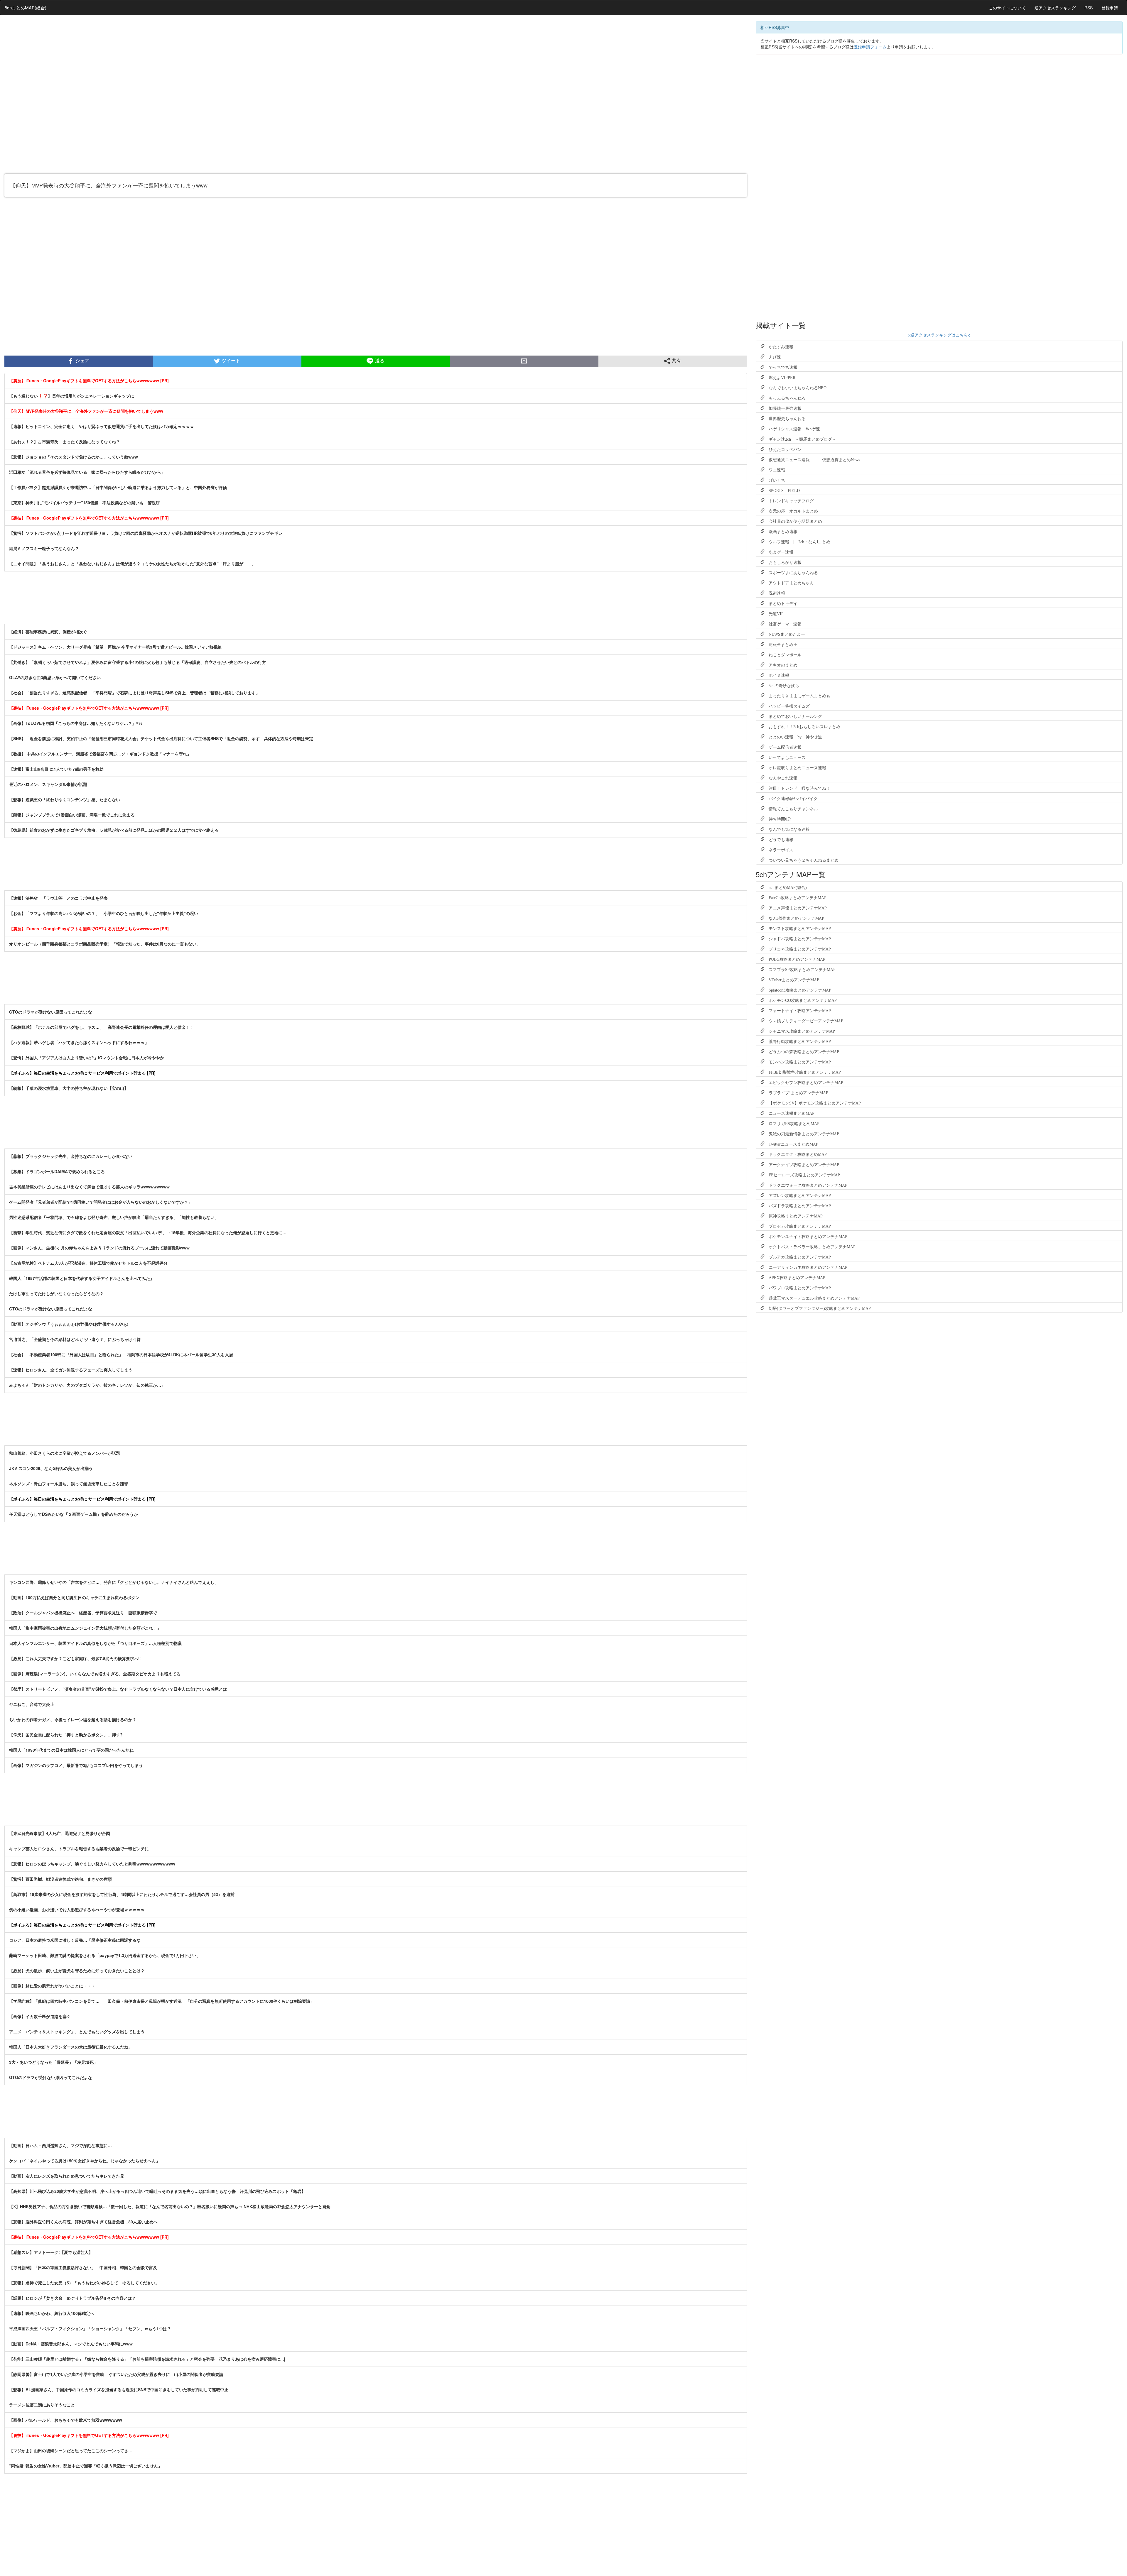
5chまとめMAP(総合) (26, 7)
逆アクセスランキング (1055, 8)
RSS (1089, 8)
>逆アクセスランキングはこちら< (939, 335)
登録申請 (1110, 8)
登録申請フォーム (870, 47)
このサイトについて (1007, 8)
